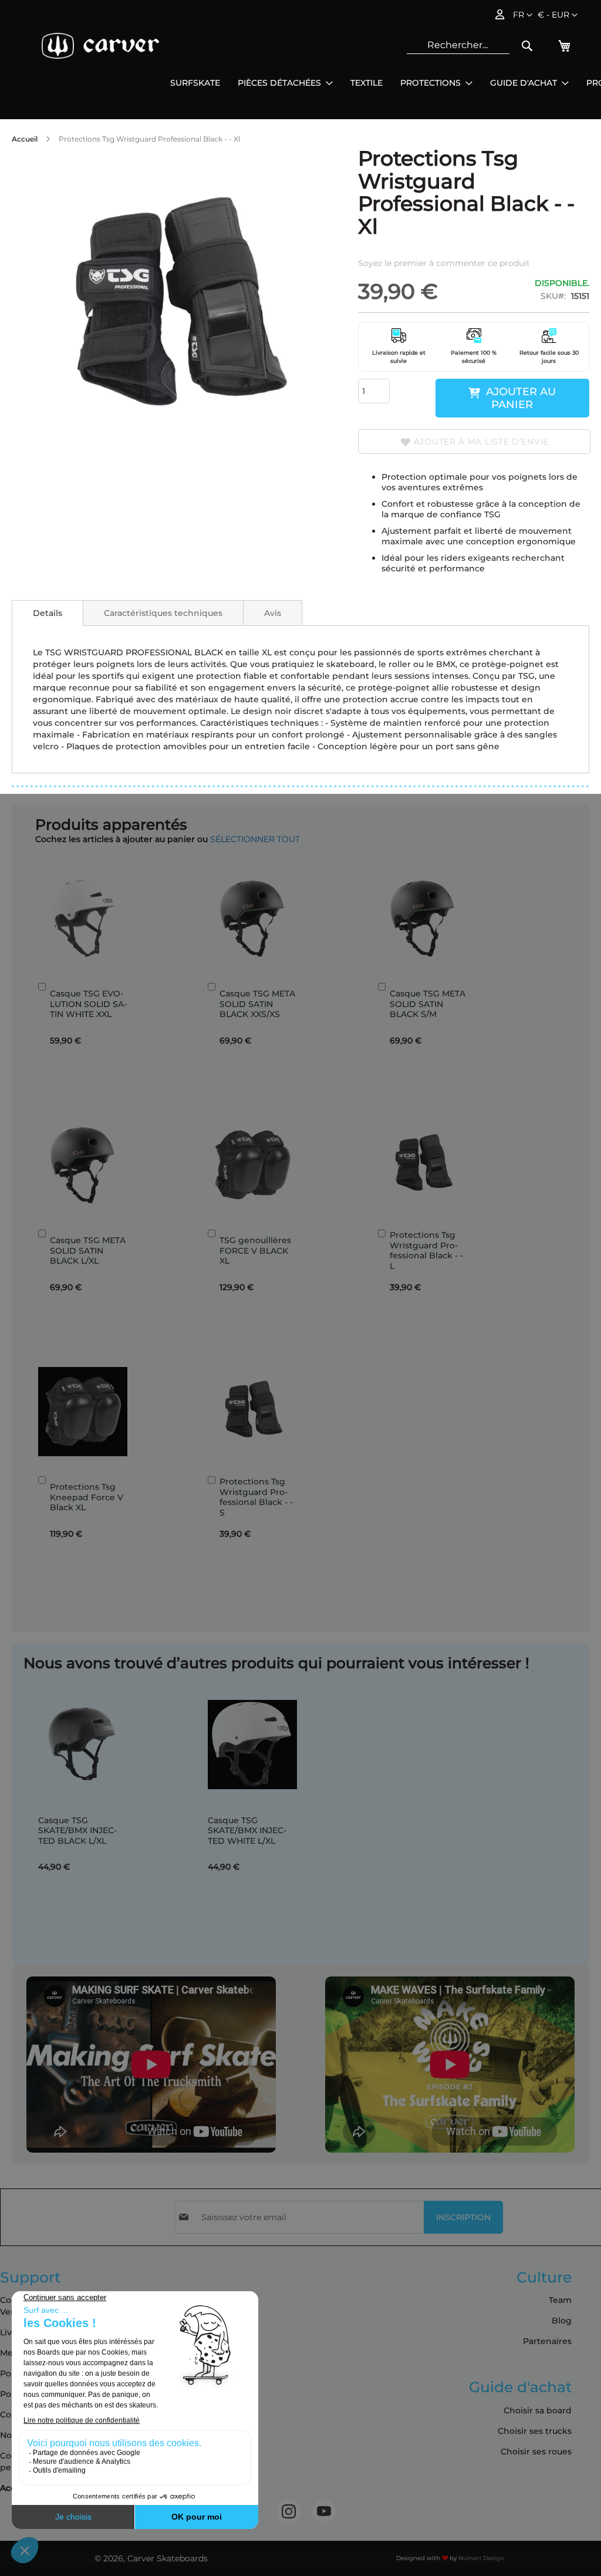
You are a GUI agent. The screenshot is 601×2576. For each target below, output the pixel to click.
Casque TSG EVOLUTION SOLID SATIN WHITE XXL (88, 1004)
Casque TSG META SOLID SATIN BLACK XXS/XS (257, 1004)
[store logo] (100, 46)
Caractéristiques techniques (163, 613)
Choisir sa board (538, 2410)
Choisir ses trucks (535, 2431)
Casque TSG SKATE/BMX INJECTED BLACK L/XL (77, 1831)
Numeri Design (481, 2558)
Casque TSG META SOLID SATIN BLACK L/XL (88, 1250)
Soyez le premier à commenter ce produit (444, 263)
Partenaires (547, 2341)
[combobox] (458, 45)
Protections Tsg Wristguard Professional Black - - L (426, 1250)
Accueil (25, 139)
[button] (558, 15)
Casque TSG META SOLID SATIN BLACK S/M (428, 1004)
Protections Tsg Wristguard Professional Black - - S (256, 1497)
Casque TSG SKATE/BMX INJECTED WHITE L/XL (247, 1831)
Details (48, 613)
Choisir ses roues (536, 2452)
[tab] (48, 613)
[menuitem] (195, 83)
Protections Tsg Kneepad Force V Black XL (87, 1497)
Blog (562, 2321)
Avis (273, 613)
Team (560, 2300)
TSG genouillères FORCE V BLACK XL (255, 1250)
